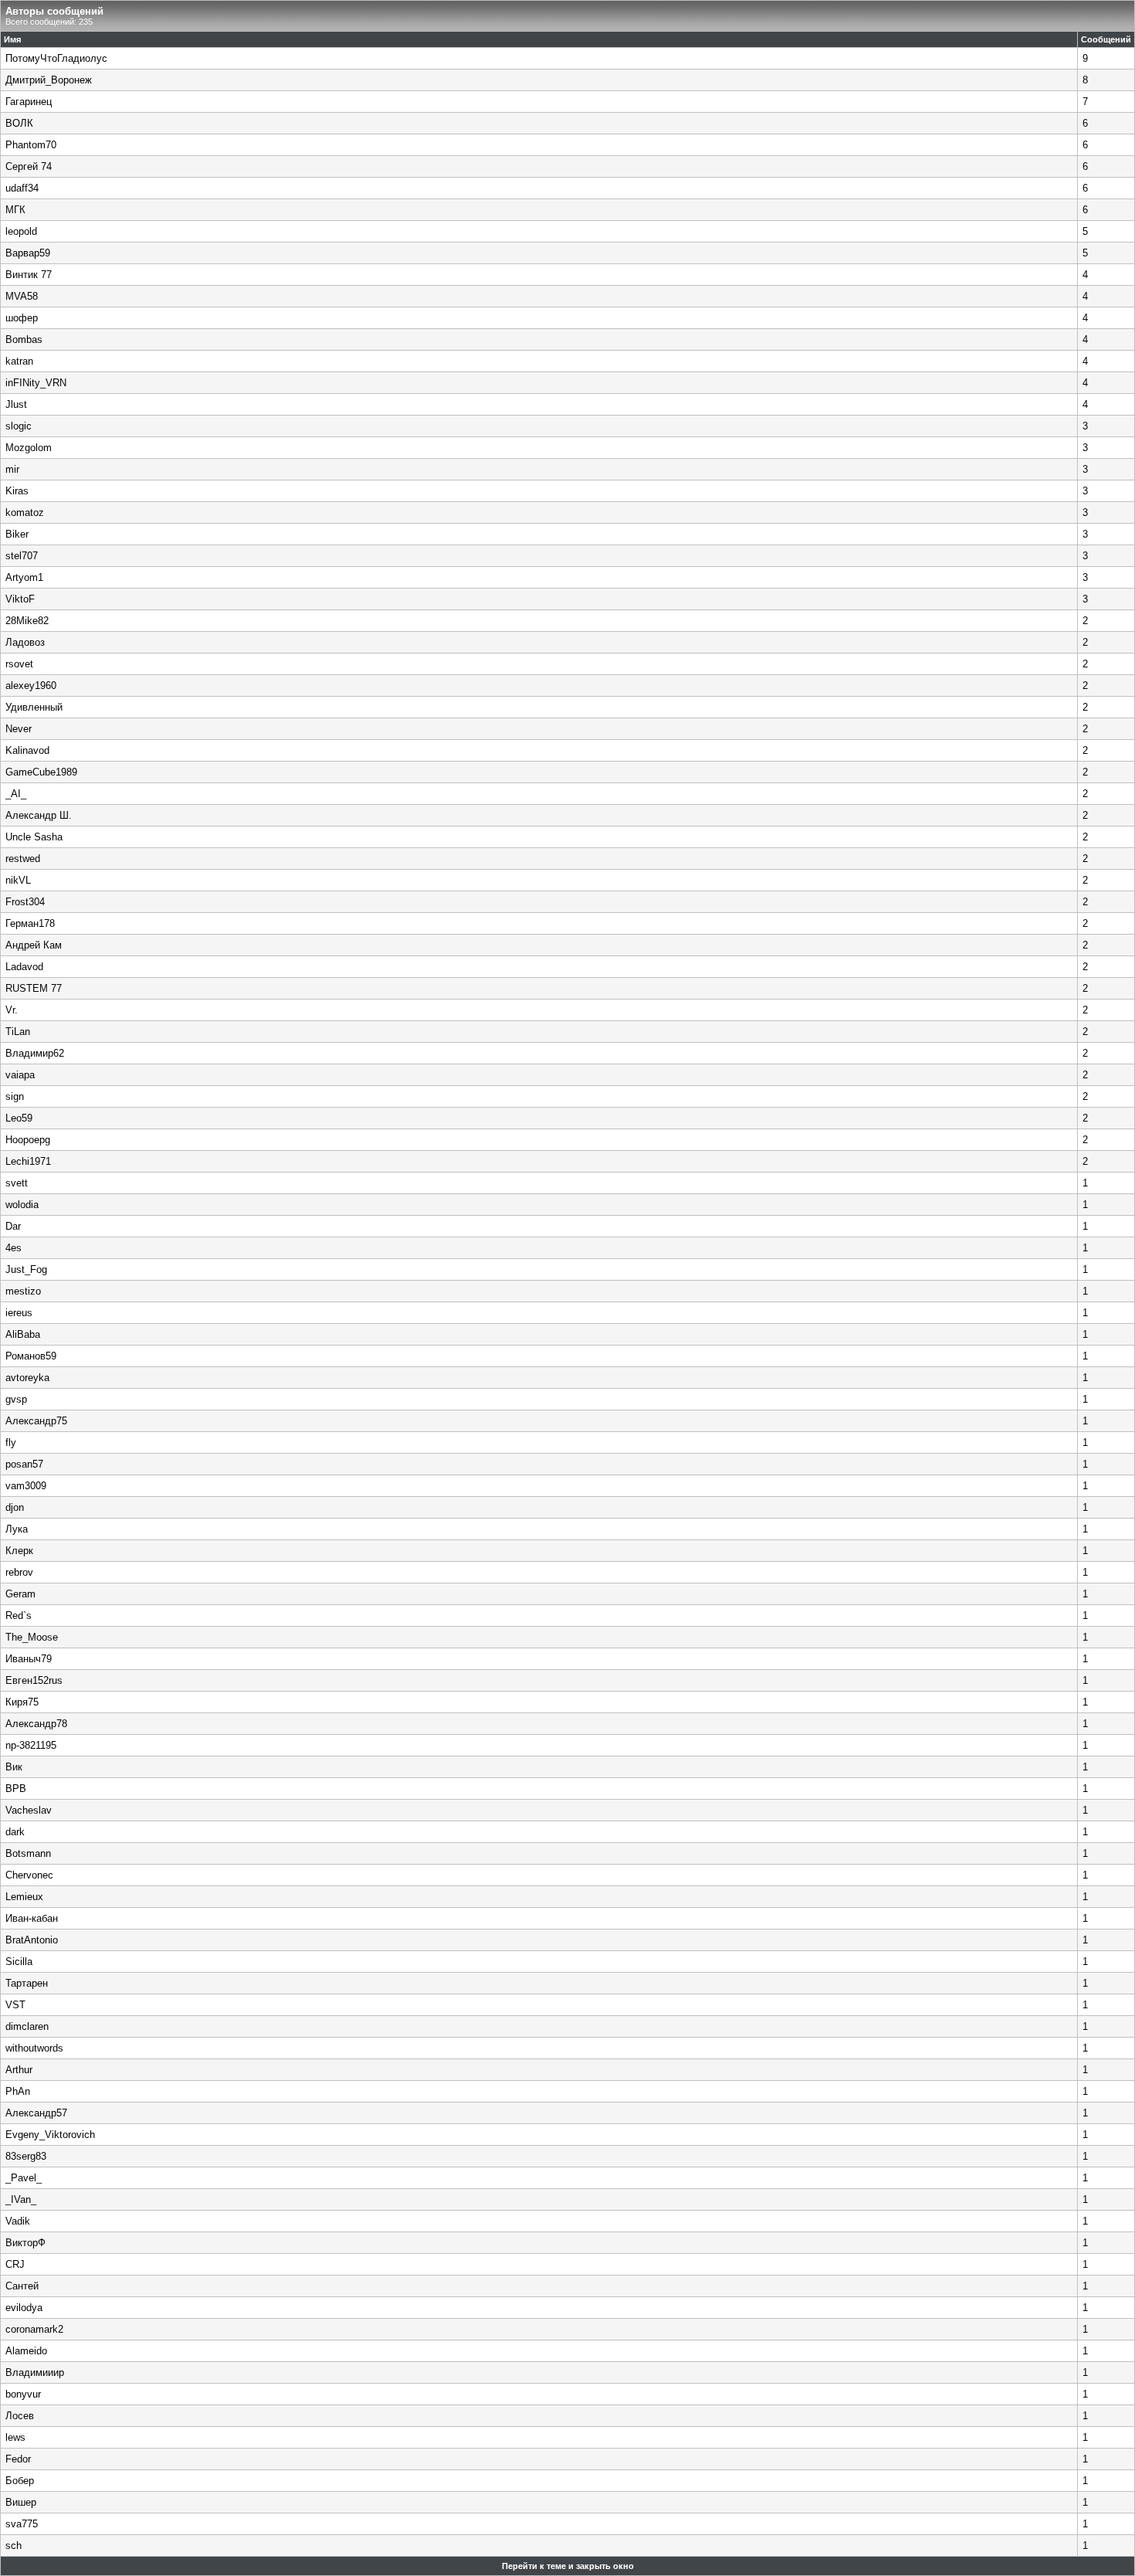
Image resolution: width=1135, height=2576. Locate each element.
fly (11, 1442)
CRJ (15, 2264)
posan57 (24, 1464)
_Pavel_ (24, 2178)
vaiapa (20, 1075)
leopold (21, 231)
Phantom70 (31, 145)
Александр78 (36, 1724)
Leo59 (19, 1118)
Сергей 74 (29, 166)
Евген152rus (34, 1680)
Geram (20, 1594)
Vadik (18, 2221)
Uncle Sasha (34, 837)
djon (15, 1507)
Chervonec (29, 1875)
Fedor (18, 2459)
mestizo (23, 1291)
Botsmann (28, 1853)
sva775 (22, 2524)
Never (19, 729)
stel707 (22, 556)
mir (12, 469)
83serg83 (26, 2156)
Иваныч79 (29, 1659)
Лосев (20, 2416)
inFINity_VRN (36, 383)
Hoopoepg (28, 1140)
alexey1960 (31, 686)
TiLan (18, 1032)
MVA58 (22, 296)
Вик (14, 1767)
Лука (17, 1529)
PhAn (18, 2091)
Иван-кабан (32, 1918)
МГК (15, 210)
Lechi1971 (28, 1161)
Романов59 (31, 1356)
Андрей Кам (34, 945)
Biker (17, 534)
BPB (16, 1789)
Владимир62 (35, 1053)
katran (19, 361)
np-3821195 (31, 1745)
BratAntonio (32, 1940)
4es (14, 1248)
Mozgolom (29, 448)
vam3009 (26, 1486)
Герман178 (30, 923)
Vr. (12, 1010)
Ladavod (24, 967)
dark (15, 1832)
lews (15, 2437)
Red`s (19, 1616)
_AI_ (16, 794)
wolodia (22, 1205)
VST (15, 2005)
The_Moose (32, 1637)
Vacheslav (29, 1810)
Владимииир (35, 2372)
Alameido (26, 2351)
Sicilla (19, 1962)
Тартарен (27, 1983)
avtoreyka (27, 1378)
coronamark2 (34, 2329)
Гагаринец (29, 102)
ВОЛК (19, 123)
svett (17, 1183)
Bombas (24, 339)
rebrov (19, 1572)
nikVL (18, 880)
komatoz (25, 512)
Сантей (22, 2286)
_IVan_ (21, 2199)
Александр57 (36, 2113)
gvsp (16, 1399)
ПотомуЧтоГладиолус (56, 58)
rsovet (19, 664)
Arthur (19, 2070)
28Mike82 (27, 621)
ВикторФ (25, 2243)
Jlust (16, 404)
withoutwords (34, 2048)
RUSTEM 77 (34, 988)
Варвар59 (28, 253)
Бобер (20, 2481)
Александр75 (36, 1421)
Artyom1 (24, 577)
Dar (13, 1226)
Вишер (21, 2502)
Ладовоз (25, 642)
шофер (22, 318)
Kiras (17, 491)
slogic (19, 426)
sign (15, 1096)
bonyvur (23, 2394)
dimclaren (27, 2026)
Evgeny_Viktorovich (50, 2135)
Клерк (19, 1551)
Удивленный (34, 707)
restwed (23, 859)
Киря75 (22, 1702)
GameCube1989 (41, 772)
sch (14, 2545)
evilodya (24, 2308)
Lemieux (24, 1897)
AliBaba (23, 1334)
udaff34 (22, 188)
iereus (19, 1313)
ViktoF (20, 599)
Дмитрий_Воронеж (49, 80)
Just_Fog (26, 1269)
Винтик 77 (29, 275)
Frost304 (25, 902)
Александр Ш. (39, 815)
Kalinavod (27, 750)
